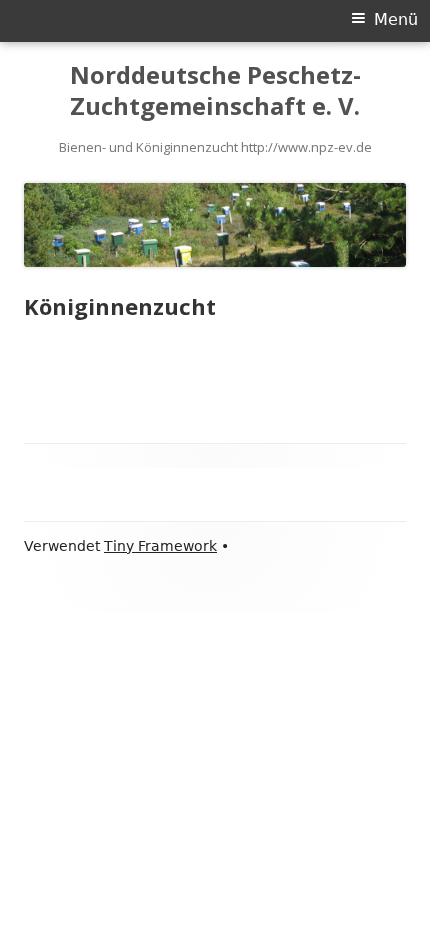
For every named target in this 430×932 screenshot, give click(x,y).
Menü (396, 19)
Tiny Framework (160, 546)
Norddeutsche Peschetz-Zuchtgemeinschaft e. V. (215, 91)
